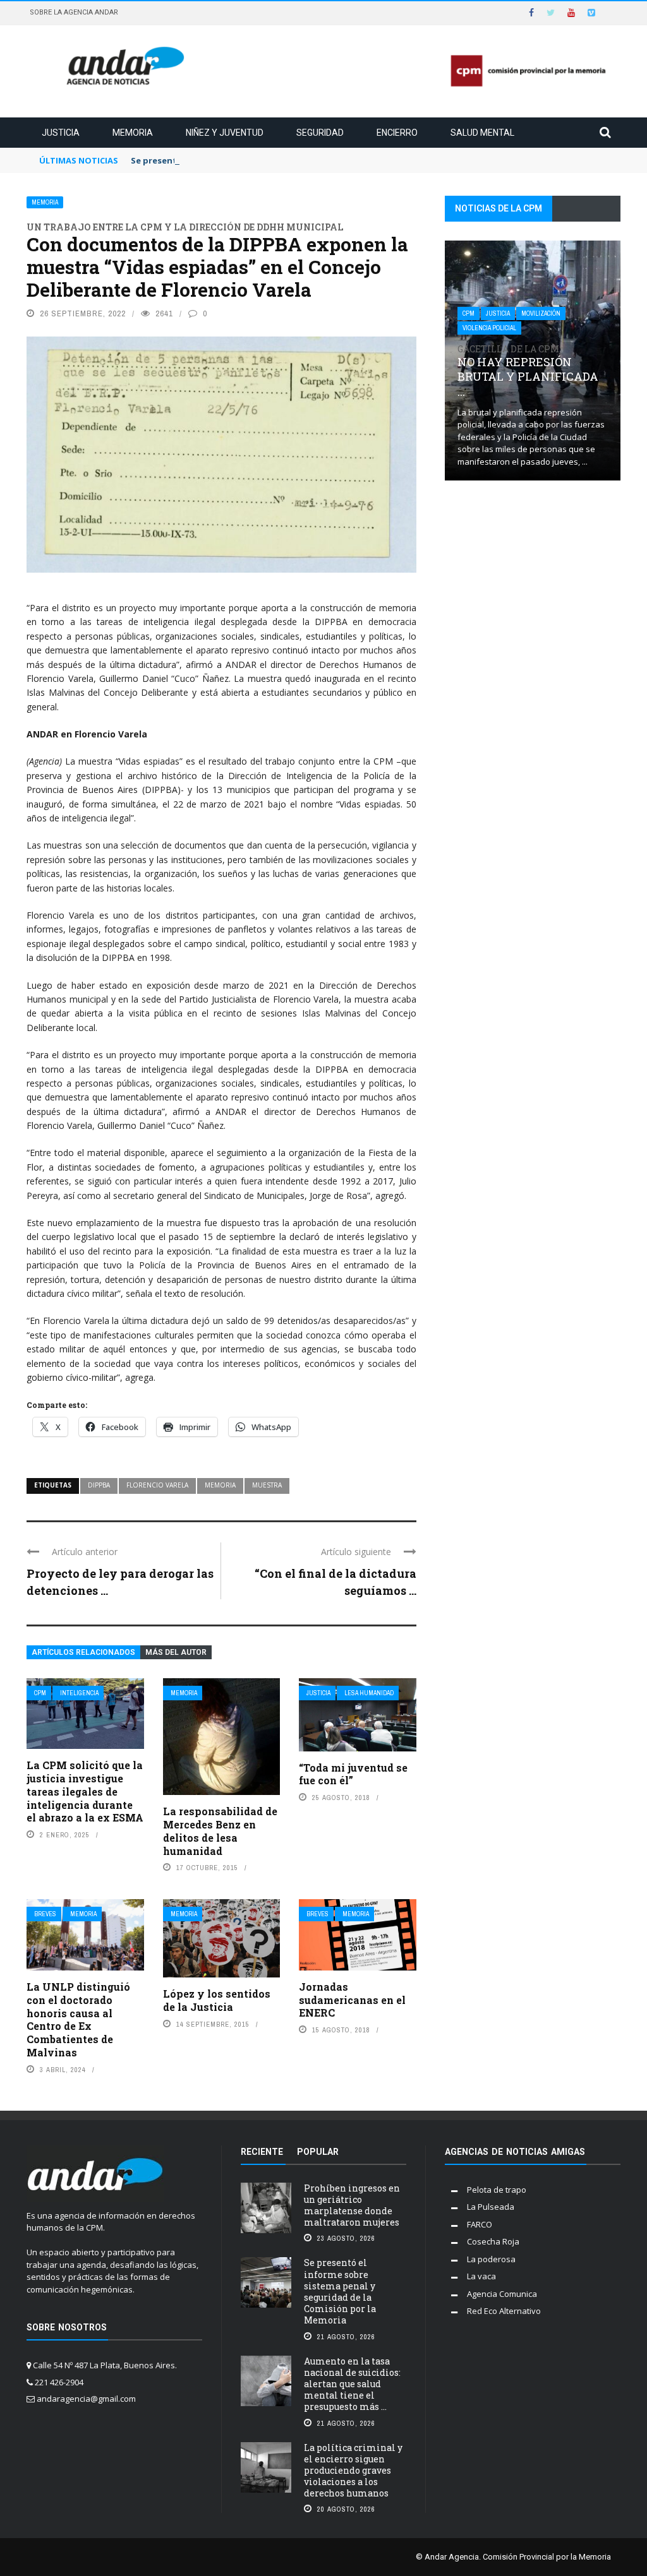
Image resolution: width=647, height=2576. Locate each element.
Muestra (267, 1485)
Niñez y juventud (225, 133)
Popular (318, 2152)
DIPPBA (99, 1485)
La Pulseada (491, 2207)
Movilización (541, 313)
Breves (45, 1914)
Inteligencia (79, 1693)
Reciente (262, 2152)
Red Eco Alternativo (504, 2311)
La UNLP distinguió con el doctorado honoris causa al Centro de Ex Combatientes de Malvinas (78, 2019)
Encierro (397, 133)
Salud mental (482, 133)
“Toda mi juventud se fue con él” (353, 1774)
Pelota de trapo (497, 2190)
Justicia (61, 133)
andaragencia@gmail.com (86, 2399)
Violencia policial (489, 328)
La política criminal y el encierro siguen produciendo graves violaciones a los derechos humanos (353, 2471)
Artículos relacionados (83, 1652)
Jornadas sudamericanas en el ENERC (352, 2000)
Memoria (133, 133)
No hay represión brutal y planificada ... (528, 371)
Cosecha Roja (493, 2241)
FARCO (480, 2224)
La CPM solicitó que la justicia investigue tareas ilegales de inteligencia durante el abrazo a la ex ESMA (85, 1791)
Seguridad (320, 133)
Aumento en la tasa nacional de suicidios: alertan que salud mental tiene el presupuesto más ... (352, 2384)
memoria (220, 1485)
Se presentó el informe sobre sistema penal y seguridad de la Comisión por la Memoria (340, 2291)
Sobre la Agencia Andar (74, 12)
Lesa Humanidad (369, 1693)
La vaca (481, 2276)
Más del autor (176, 1652)
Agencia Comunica (502, 2294)
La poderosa (491, 2259)
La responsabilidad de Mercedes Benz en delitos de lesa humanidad (220, 1831)
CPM (40, 1693)
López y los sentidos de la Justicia (217, 2000)
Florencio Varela (157, 1485)
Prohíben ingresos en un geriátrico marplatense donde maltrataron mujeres (352, 2205)
